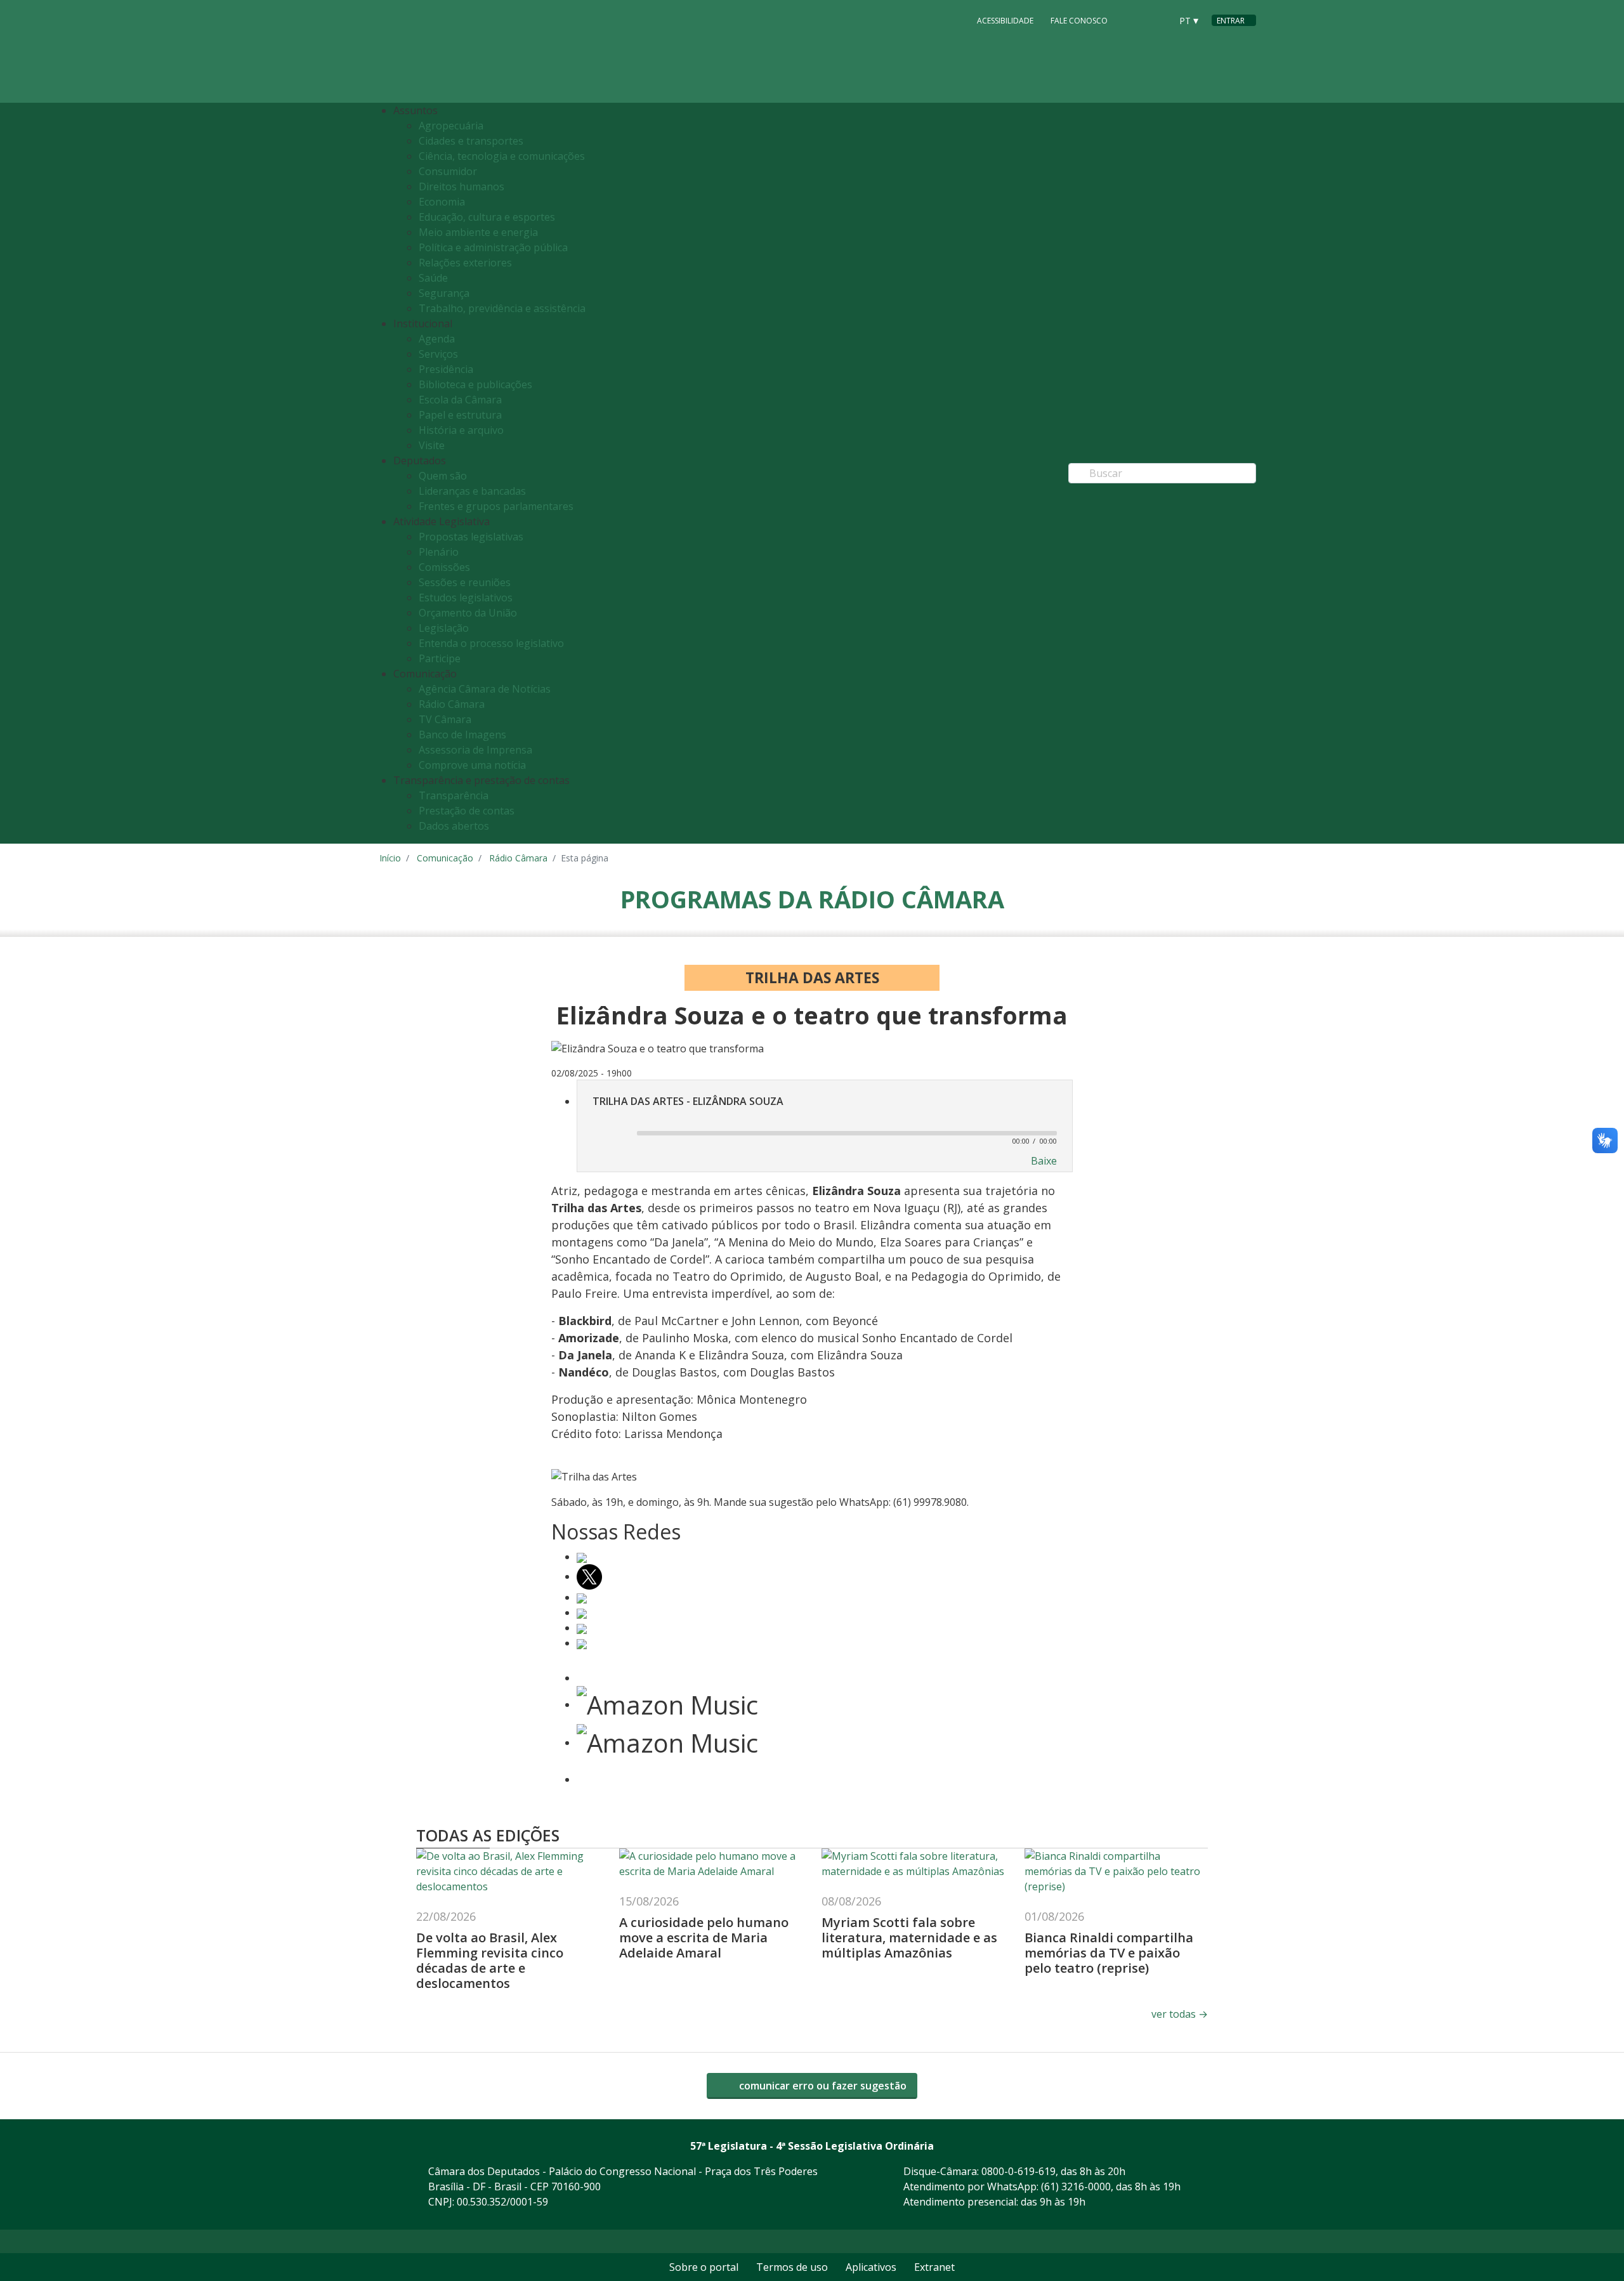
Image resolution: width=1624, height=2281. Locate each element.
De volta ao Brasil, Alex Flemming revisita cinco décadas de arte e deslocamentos (490, 1960)
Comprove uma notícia (472, 765)
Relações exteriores (465, 263)
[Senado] (1157, 20)
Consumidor (448, 171)
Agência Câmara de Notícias (485, 689)
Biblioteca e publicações (475, 384)
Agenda (437, 339)
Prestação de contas (467, 811)
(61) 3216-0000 (1076, 2186)
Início (390, 858)
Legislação (444, 628)
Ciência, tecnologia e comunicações (502, 156)
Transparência (454, 795)
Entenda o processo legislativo (491, 643)
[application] (825, 1132)
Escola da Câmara (460, 400)
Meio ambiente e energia (478, 232)
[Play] (609, 1134)
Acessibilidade (1005, 21)
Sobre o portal (704, 2267)
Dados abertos (454, 826)
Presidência (446, 369)
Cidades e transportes (471, 141)
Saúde (433, 278)
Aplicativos (871, 2267)
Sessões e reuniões (465, 582)
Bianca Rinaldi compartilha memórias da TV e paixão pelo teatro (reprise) (1109, 1953)
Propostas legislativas (471, 537)
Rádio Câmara (452, 704)
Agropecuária (451, 126)
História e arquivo (461, 430)
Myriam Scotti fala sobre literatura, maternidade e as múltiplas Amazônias (909, 1938)
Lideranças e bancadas (472, 491)
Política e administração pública (493, 247)
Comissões (444, 567)
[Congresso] (1133, 20)
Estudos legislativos (466, 598)
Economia (442, 202)
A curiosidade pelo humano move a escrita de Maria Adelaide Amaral (704, 1938)
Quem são (443, 476)
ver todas (1180, 2014)
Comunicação (445, 858)
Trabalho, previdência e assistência (502, 308)
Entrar (1231, 21)
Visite (432, 445)
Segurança (444, 293)
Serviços (438, 354)
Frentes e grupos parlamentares (496, 506)
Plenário (439, 552)
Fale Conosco (1079, 21)
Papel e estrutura (460, 415)
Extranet (934, 2267)
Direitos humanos (462, 186)
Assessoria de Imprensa (475, 750)
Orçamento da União (468, 613)
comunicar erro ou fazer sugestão (822, 2086)
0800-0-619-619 (1018, 2171)
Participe (440, 658)
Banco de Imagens (462, 735)
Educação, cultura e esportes (487, 217)
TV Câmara (445, 719)
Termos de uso (792, 2267)
